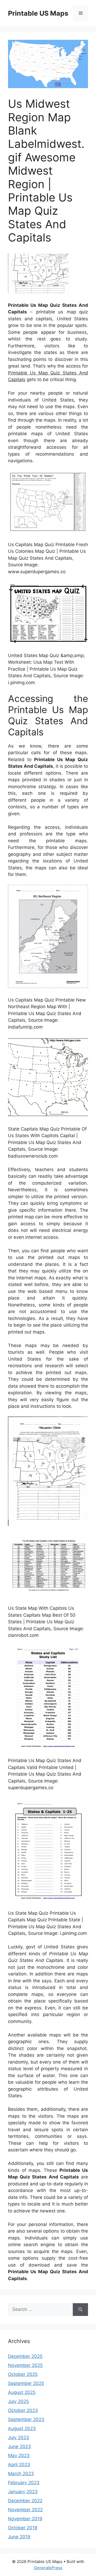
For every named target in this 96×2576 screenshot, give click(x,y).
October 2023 (23, 2410)
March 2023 (21, 2474)
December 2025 (25, 2356)
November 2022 (25, 2510)
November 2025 (25, 2365)
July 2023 (19, 2437)
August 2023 (22, 2428)
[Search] (80, 2310)
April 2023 (19, 2465)
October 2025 (23, 2374)
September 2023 (26, 2419)
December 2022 (25, 2501)
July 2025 (18, 2401)
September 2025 (26, 2383)
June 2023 (19, 2446)
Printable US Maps (38, 13)
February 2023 (24, 2483)
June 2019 (19, 2537)
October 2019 (23, 2528)
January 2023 (23, 2492)
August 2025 (22, 2392)
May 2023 (19, 2456)
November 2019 (25, 2519)
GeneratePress (48, 2568)
